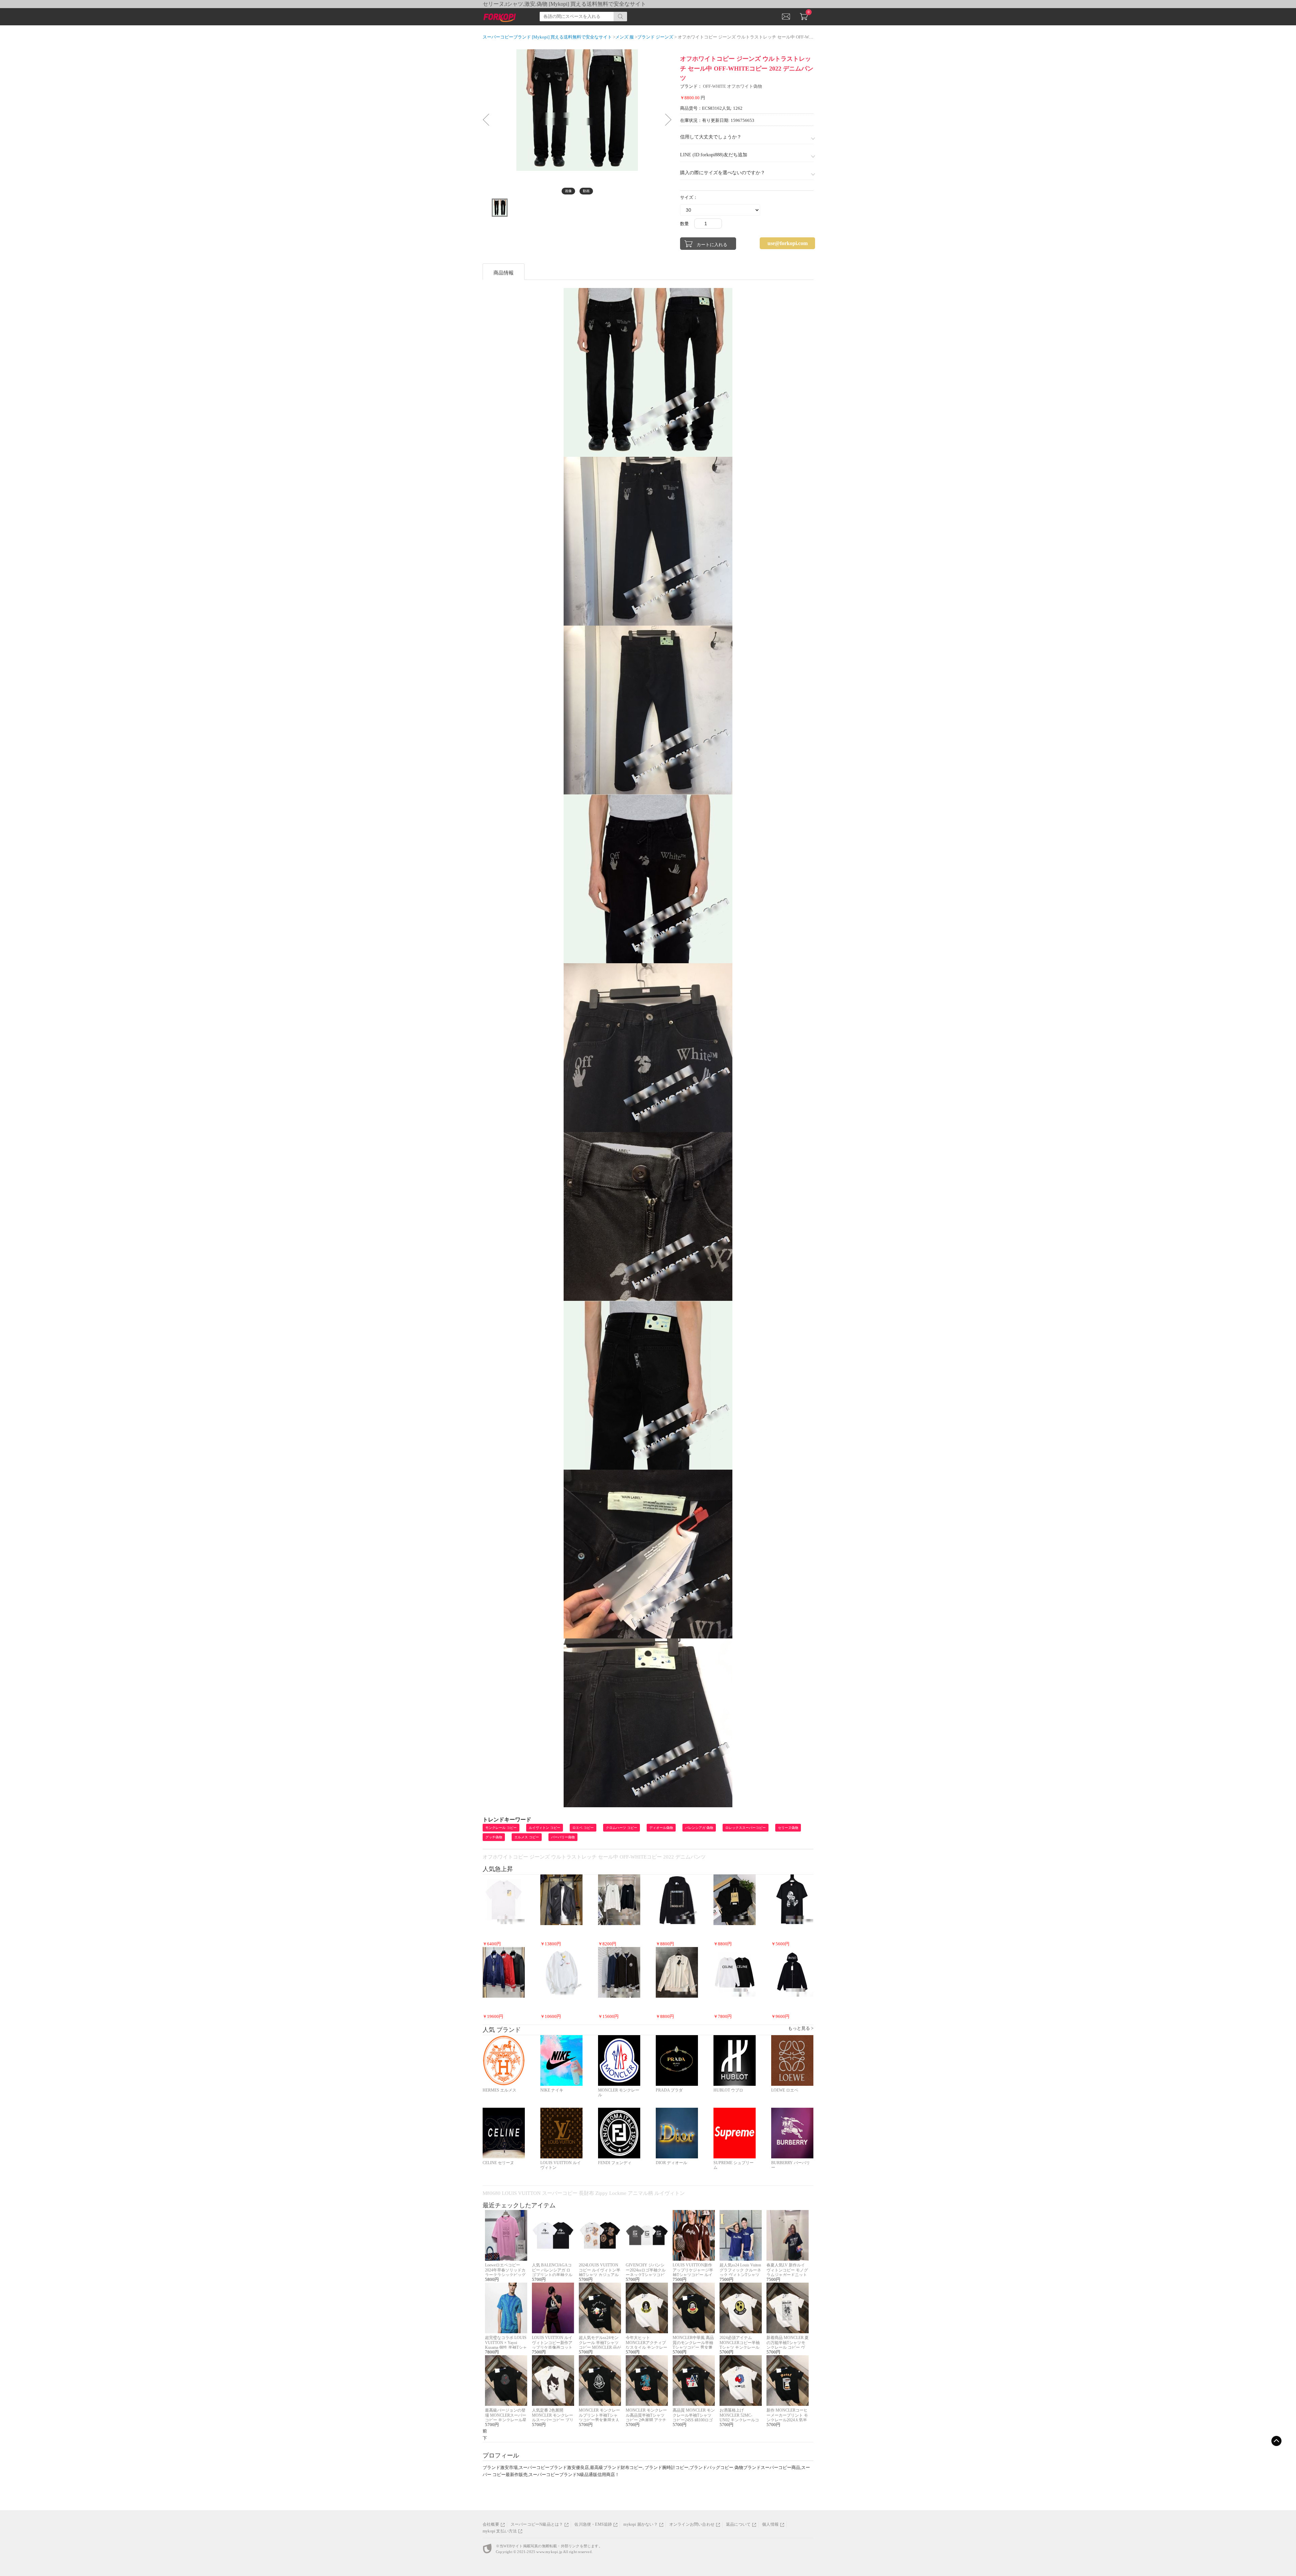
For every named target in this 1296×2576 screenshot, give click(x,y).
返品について (738, 2524)
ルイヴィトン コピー (545, 1828)
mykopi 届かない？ (640, 2524)
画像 (568, 191)
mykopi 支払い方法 (500, 2531)
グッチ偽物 (494, 1837)
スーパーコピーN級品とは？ (537, 2524)
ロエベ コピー (583, 1828)
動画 (586, 191)
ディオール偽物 (661, 1828)
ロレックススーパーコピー (746, 1828)
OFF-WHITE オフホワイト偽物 (733, 86)
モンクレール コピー (501, 1828)
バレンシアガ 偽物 (699, 1828)
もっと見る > (801, 2028)
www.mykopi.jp (549, 2552)
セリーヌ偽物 (788, 1828)
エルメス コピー (527, 1837)
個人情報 (770, 2524)
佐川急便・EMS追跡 (593, 2524)
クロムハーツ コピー (622, 1828)
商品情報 (504, 273)
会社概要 (491, 2524)
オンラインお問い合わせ (692, 2524)
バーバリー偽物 (563, 1837)
